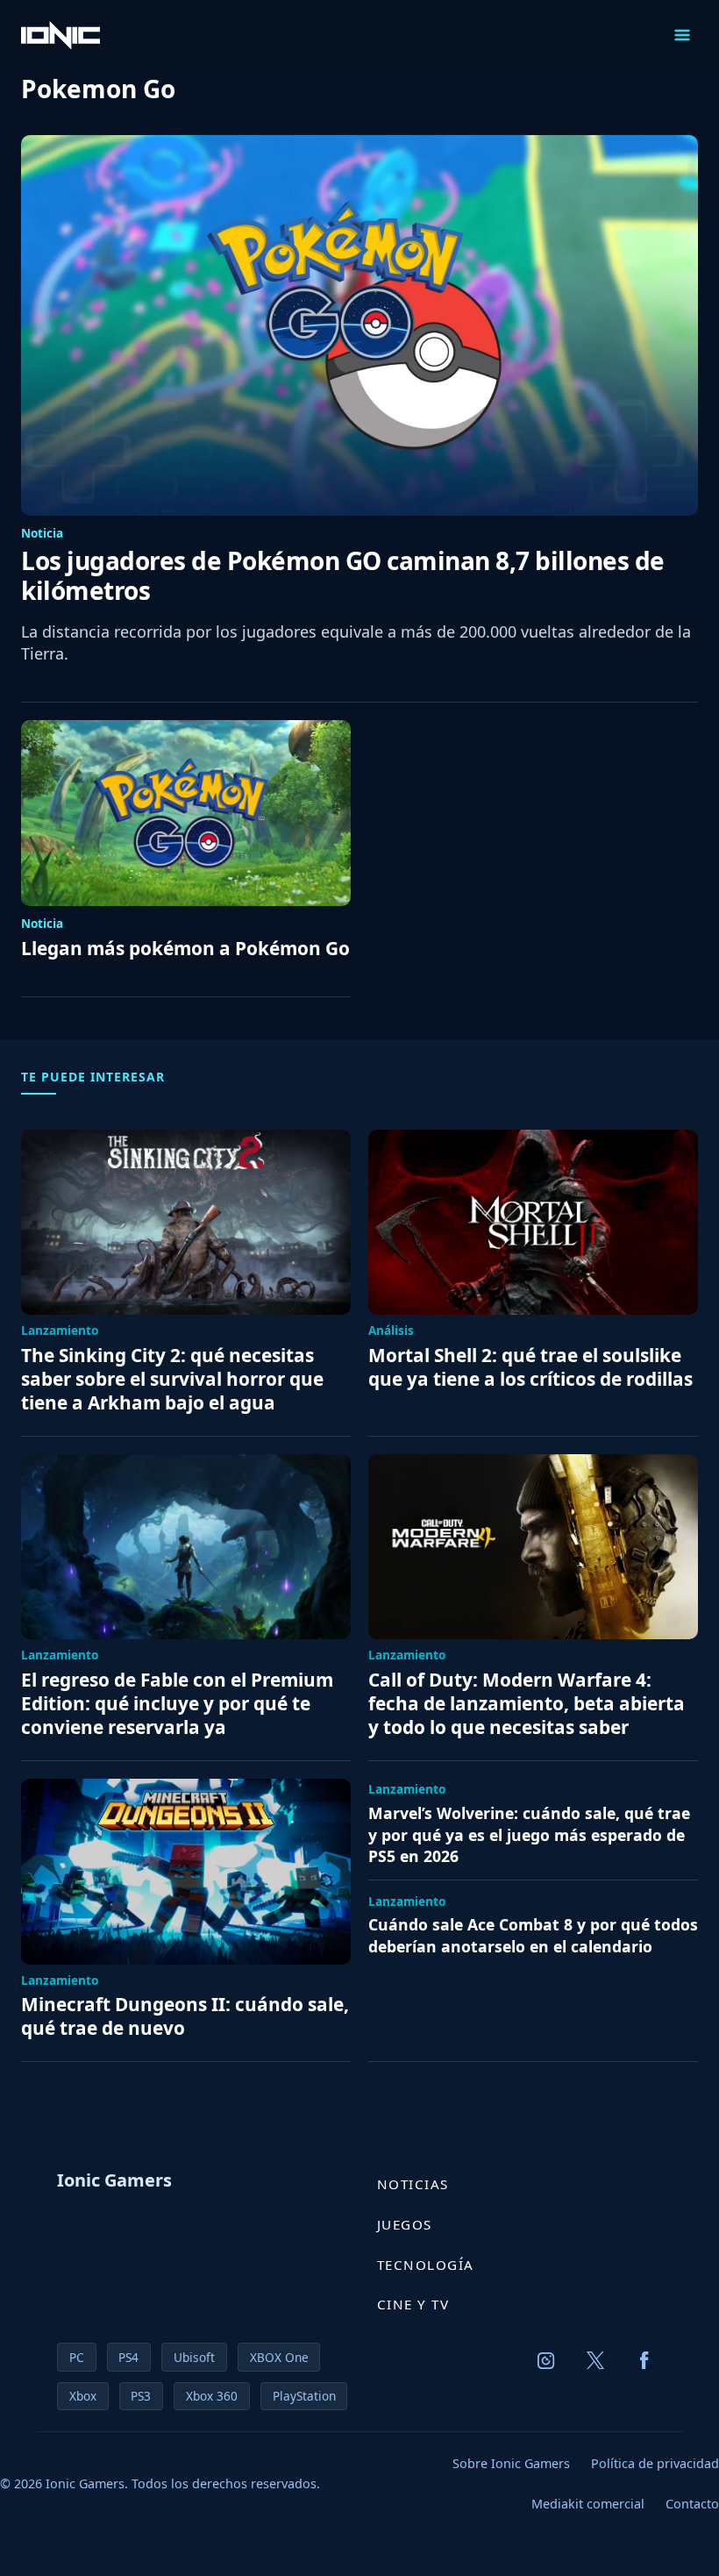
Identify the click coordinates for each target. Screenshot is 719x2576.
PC (77, 2357)
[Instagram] (546, 2360)
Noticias (413, 2184)
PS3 (141, 2396)
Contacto (692, 2504)
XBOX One (279, 2357)
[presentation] (359, 325)
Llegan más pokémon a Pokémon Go (185, 949)
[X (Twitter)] (595, 2360)
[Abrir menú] (682, 35)
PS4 (128, 2357)
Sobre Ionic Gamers (511, 2463)
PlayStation (304, 2396)
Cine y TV (413, 2304)
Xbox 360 (212, 2396)
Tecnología (426, 2265)
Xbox (83, 2396)
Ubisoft (194, 2357)
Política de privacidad (655, 2463)
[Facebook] (644, 2360)
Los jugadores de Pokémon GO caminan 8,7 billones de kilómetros (343, 576)
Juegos (405, 2224)
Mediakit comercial (588, 2504)
